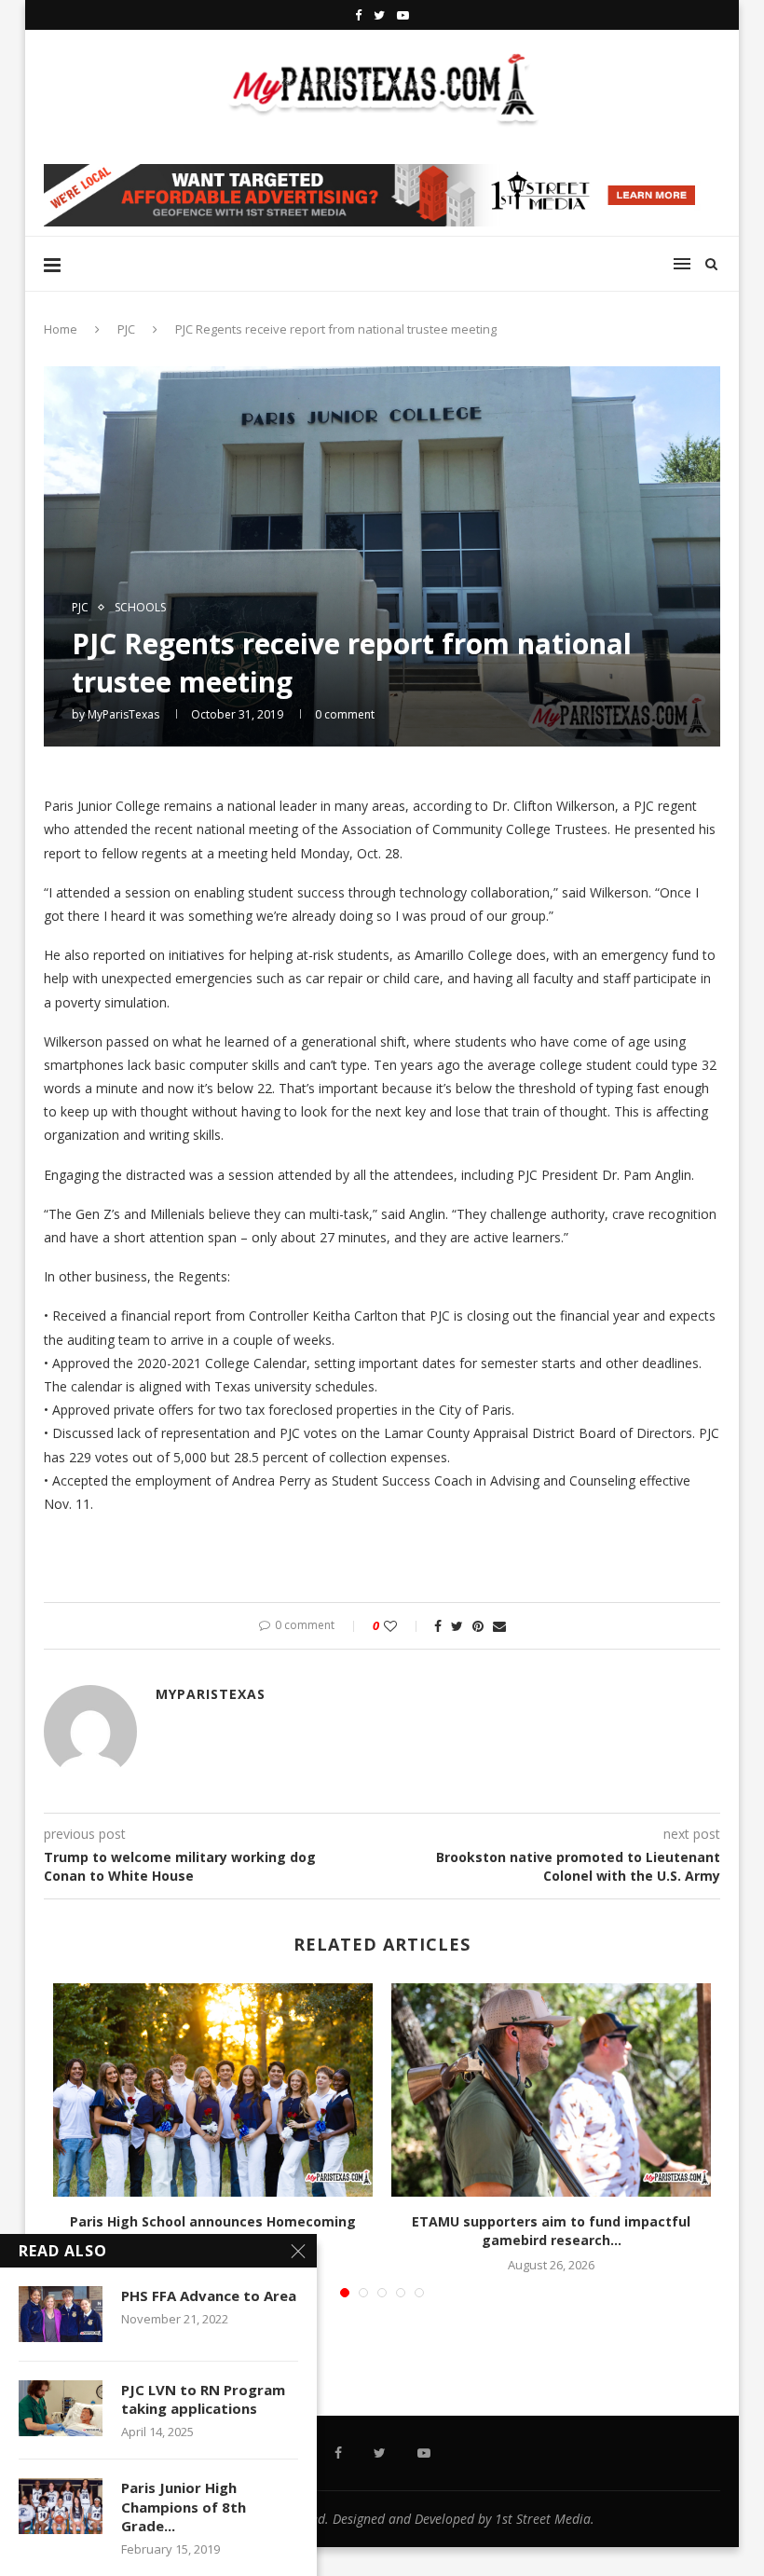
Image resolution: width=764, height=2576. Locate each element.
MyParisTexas (123, 714)
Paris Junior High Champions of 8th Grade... (184, 2507)
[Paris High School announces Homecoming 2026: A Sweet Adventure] (213, 2090)
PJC (126, 329)
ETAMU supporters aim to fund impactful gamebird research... (551, 2231)
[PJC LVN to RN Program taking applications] (61, 2408)
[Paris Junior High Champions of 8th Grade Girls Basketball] (61, 2506)
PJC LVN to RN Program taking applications (203, 2399)
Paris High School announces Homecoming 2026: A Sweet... (213, 2231)
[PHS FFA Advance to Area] (61, 2314)
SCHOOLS (140, 608)
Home (61, 329)
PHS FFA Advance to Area (209, 2295)
